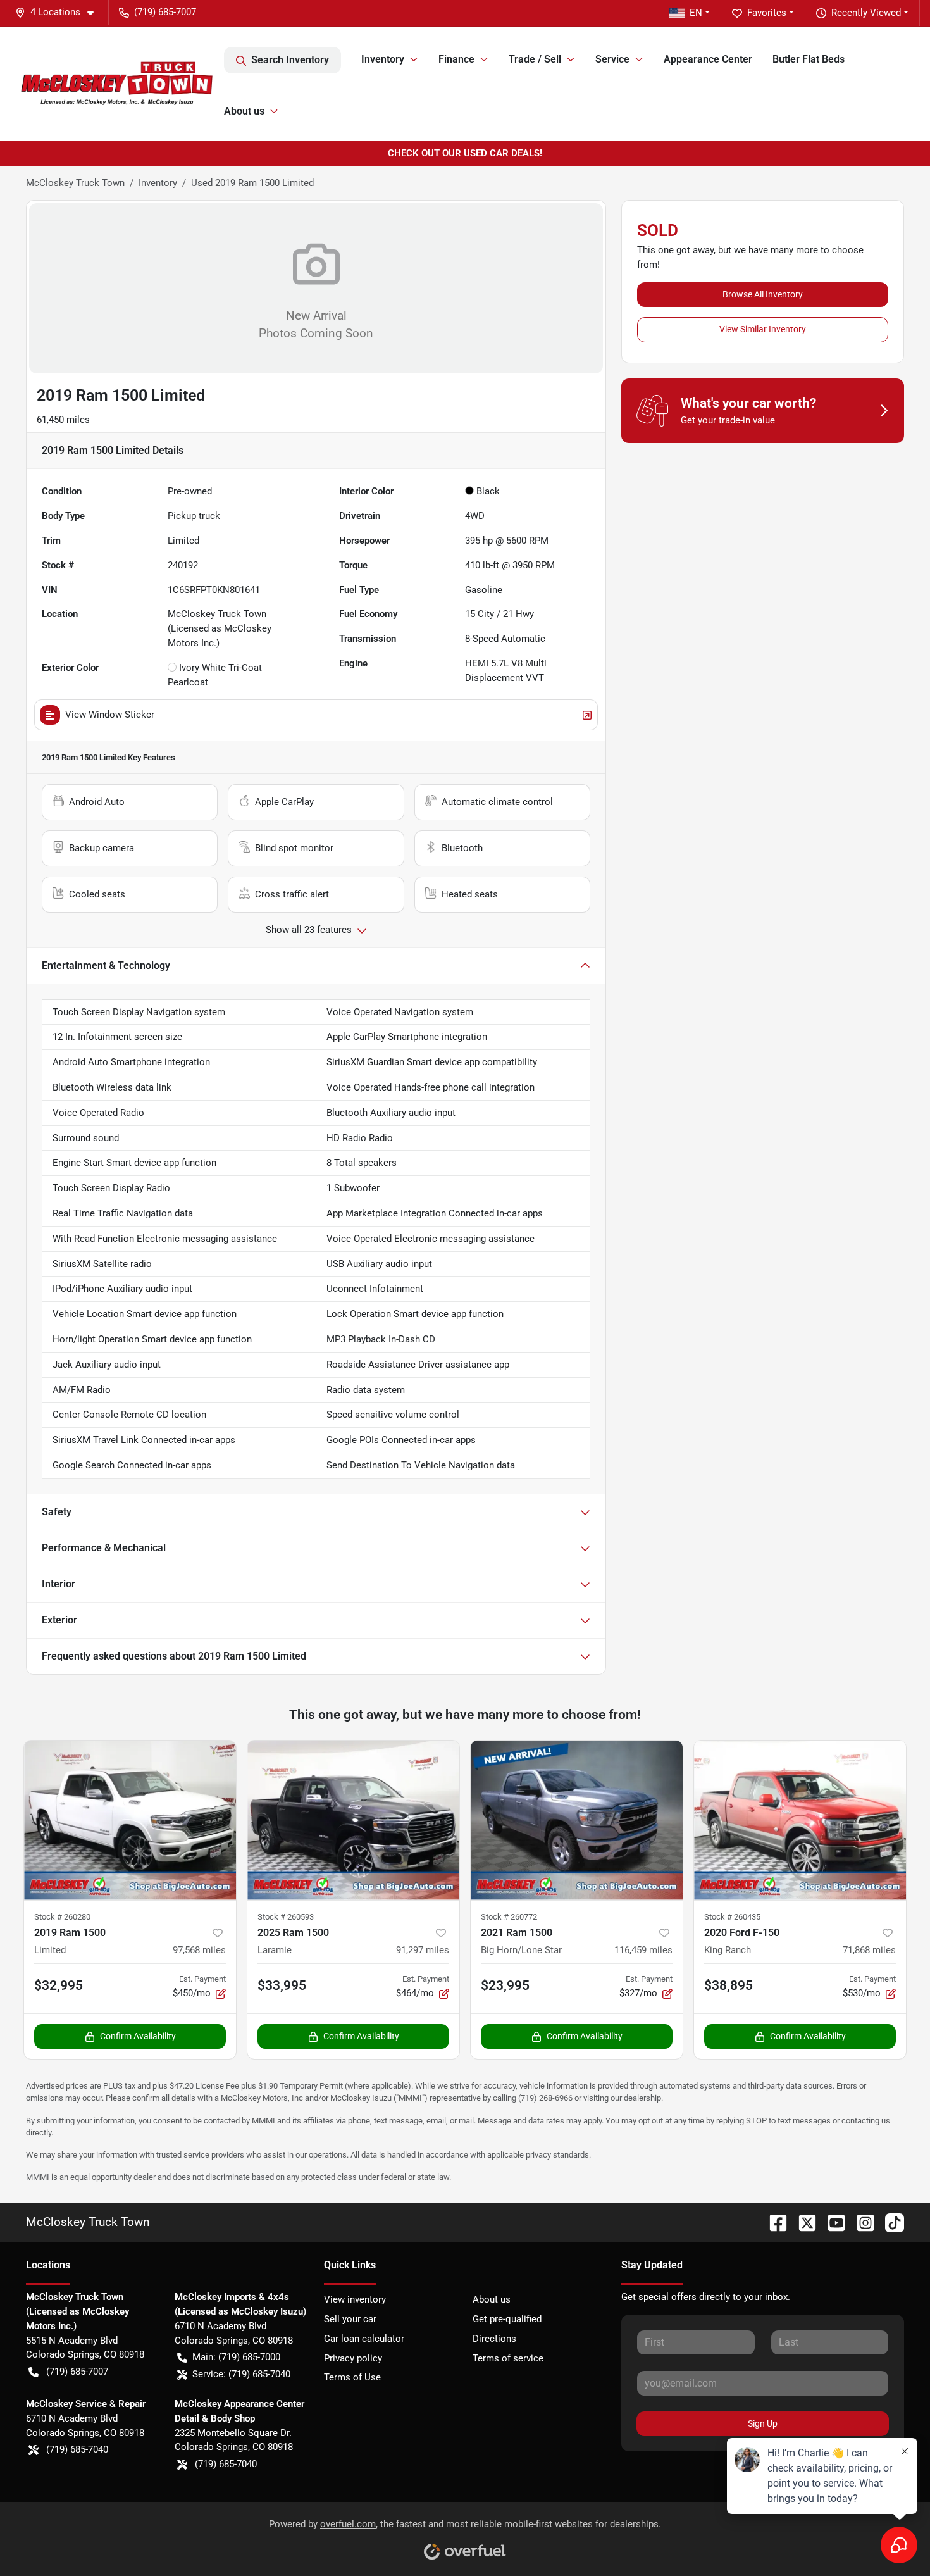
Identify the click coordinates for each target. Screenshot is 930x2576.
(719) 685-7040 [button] (77, 2449)
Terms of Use (352, 2377)
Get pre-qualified (507, 2319)
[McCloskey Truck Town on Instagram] (860, 2222)
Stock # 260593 (286, 1917)
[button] (59, 12)
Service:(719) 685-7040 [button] (241, 2374)
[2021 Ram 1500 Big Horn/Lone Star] (577, 1820)
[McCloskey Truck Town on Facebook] (773, 2222)
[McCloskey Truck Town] (117, 84)
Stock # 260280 (62, 1917)
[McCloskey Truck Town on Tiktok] (890, 2222)
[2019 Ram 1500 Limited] (130, 1820)
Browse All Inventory (763, 294)
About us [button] (244, 111)
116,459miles (643, 1950)
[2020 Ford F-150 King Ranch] (800, 1820)
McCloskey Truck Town (75, 183)
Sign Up (763, 2423)
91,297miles (423, 1950)
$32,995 (59, 1985)
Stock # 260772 (509, 1917)
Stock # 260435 (732, 1917)
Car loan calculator (364, 2339)
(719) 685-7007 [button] (165, 12)
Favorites (767, 13)
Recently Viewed (866, 13)
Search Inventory (290, 60)
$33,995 (282, 1985)
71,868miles (869, 1950)
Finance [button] (456, 59)
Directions (494, 2339)
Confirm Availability (138, 2036)
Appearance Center (708, 59)
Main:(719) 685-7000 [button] (236, 2357)
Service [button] (612, 59)
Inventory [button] (383, 59)
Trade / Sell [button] (535, 59)
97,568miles (199, 1950)
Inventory (158, 183)
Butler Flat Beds (809, 59)
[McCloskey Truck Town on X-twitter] (802, 2222)
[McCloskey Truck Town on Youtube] (831, 2222)
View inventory (355, 2299)
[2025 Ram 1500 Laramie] (353, 1820)
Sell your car (350, 2319)
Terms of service (508, 2358)
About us (492, 2299)
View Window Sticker (110, 715)
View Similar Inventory (763, 329)
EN (696, 13)
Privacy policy (353, 2358)
